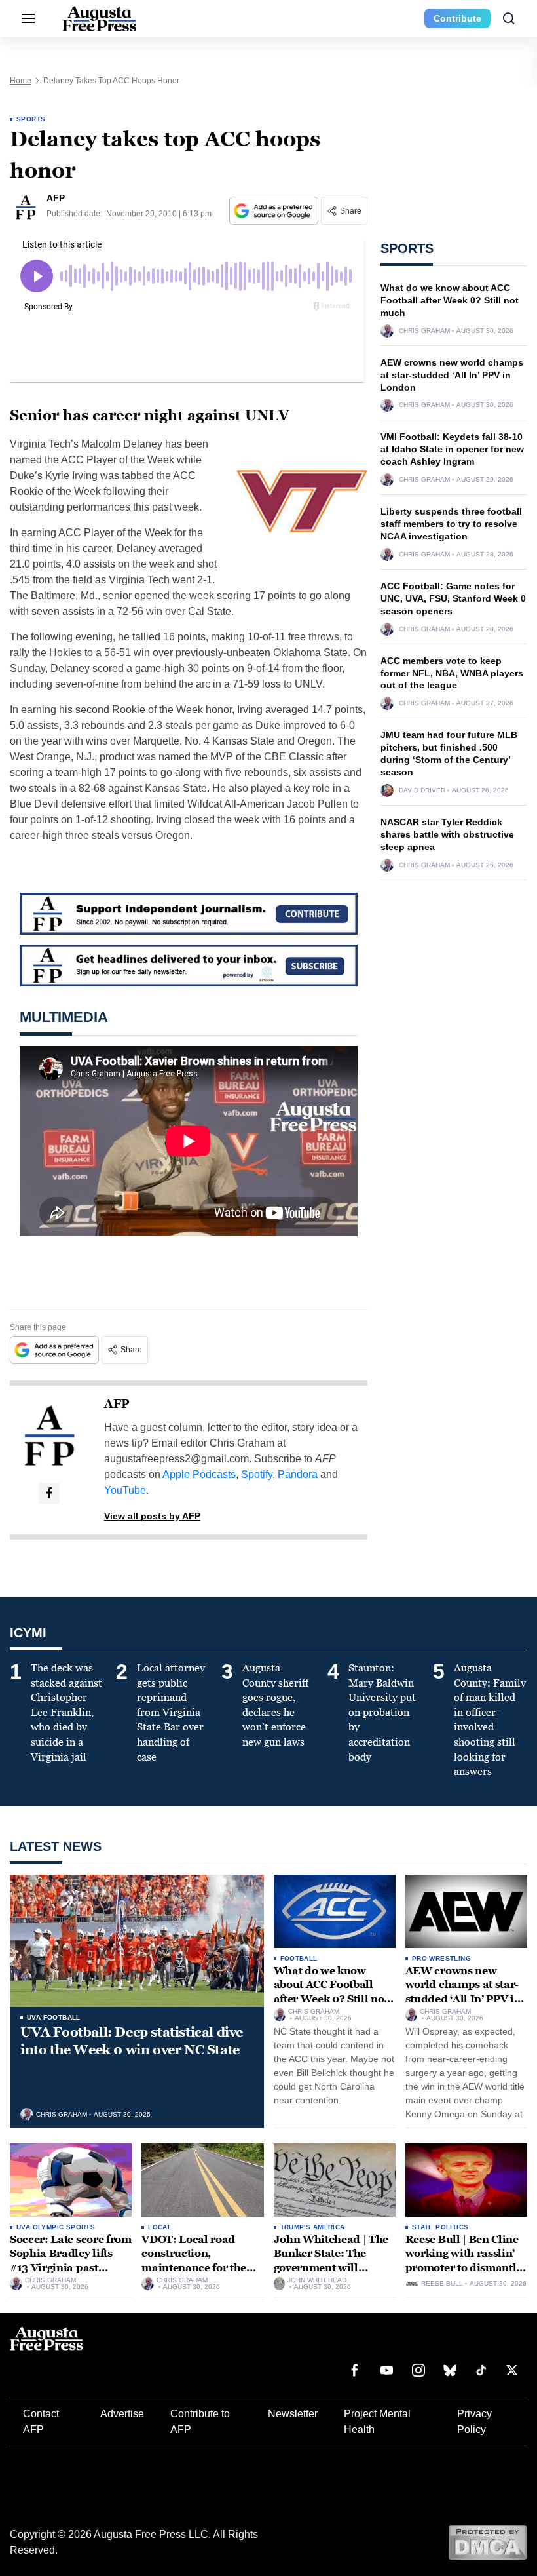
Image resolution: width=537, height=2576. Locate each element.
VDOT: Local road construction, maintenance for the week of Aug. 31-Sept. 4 (200, 2261)
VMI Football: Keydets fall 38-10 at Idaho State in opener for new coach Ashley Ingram (452, 449)
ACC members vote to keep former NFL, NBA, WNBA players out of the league (452, 673)
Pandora (298, 1474)
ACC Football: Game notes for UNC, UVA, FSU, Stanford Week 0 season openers (453, 598)
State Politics (440, 2227)
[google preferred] (275, 211)
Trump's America (313, 2227)
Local (160, 2227)
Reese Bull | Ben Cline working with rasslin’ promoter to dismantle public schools (464, 2261)
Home (21, 81)
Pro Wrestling (441, 1958)
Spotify (257, 1474)
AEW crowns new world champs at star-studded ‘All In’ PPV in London (452, 375)
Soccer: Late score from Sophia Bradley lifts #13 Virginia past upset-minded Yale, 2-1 (71, 2261)
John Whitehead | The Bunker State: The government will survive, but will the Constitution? (331, 2268)
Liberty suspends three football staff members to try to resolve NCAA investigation (451, 524)
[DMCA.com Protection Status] (488, 2542)
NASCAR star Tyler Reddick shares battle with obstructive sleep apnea (447, 834)
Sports (31, 119)
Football (299, 1958)
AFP (117, 1404)
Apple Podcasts (199, 1474)
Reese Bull (442, 2284)
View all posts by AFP (152, 1516)
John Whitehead (317, 2280)
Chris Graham (424, 331)
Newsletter (293, 2414)
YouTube (125, 1490)
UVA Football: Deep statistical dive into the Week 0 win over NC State (132, 2041)
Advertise (122, 2414)
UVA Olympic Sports (56, 2227)
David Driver (422, 790)
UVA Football (54, 2017)
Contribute (457, 18)
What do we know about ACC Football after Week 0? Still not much (450, 300)
